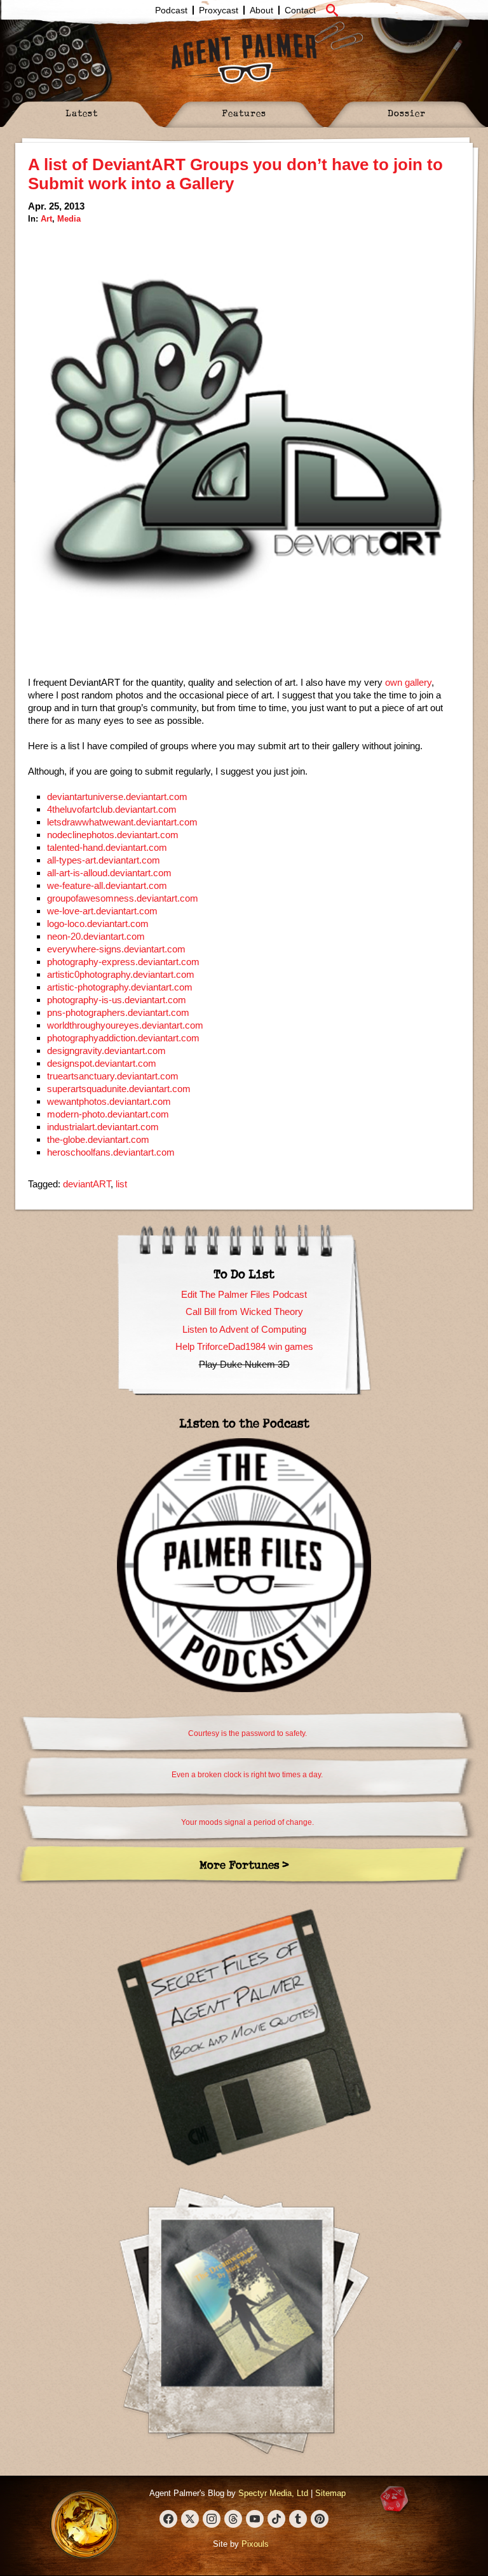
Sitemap (330, 2493)
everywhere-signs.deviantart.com (116, 949)
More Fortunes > (244, 1865)
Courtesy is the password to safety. (247, 1733)
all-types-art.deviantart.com (104, 860)
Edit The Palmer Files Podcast (244, 1294)
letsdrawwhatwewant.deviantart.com (122, 822)
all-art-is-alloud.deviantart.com (109, 873)
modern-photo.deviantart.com (108, 1114)
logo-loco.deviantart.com (98, 924)
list (121, 1184)
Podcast (171, 10)
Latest (82, 113)
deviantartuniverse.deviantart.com (117, 797)
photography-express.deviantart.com (123, 962)
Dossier (407, 113)
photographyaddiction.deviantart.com (123, 1038)
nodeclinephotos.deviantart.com (113, 835)
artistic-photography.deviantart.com (120, 987)
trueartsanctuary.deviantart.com (113, 1076)
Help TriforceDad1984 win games (244, 1346)
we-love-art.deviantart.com (102, 911)
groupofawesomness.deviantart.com (123, 898)
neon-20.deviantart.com (96, 936)
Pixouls (255, 2544)
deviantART (87, 1184)
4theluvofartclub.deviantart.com (112, 809)
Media (69, 219)
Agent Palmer (244, 58)
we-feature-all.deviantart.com (107, 885)
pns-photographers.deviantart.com (118, 1012)
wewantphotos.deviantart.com (109, 1101)
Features (244, 113)
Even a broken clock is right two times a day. (247, 1775)
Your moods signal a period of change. (247, 1822)
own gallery (408, 682)
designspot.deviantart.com (102, 1063)
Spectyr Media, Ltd (273, 2493)
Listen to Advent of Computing (244, 1329)
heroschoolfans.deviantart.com (111, 1152)
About (261, 10)
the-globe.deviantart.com (98, 1139)
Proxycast (219, 10)
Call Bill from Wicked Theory (244, 1311)
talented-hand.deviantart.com (107, 847)
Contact (300, 10)
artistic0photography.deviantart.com (121, 974)
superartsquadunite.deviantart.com (119, 1089)
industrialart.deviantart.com (103, 1127)
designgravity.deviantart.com (106, 1051)
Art (46, 219)
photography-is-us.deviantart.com (117, 1000)
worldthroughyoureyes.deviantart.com (125, 1025)
